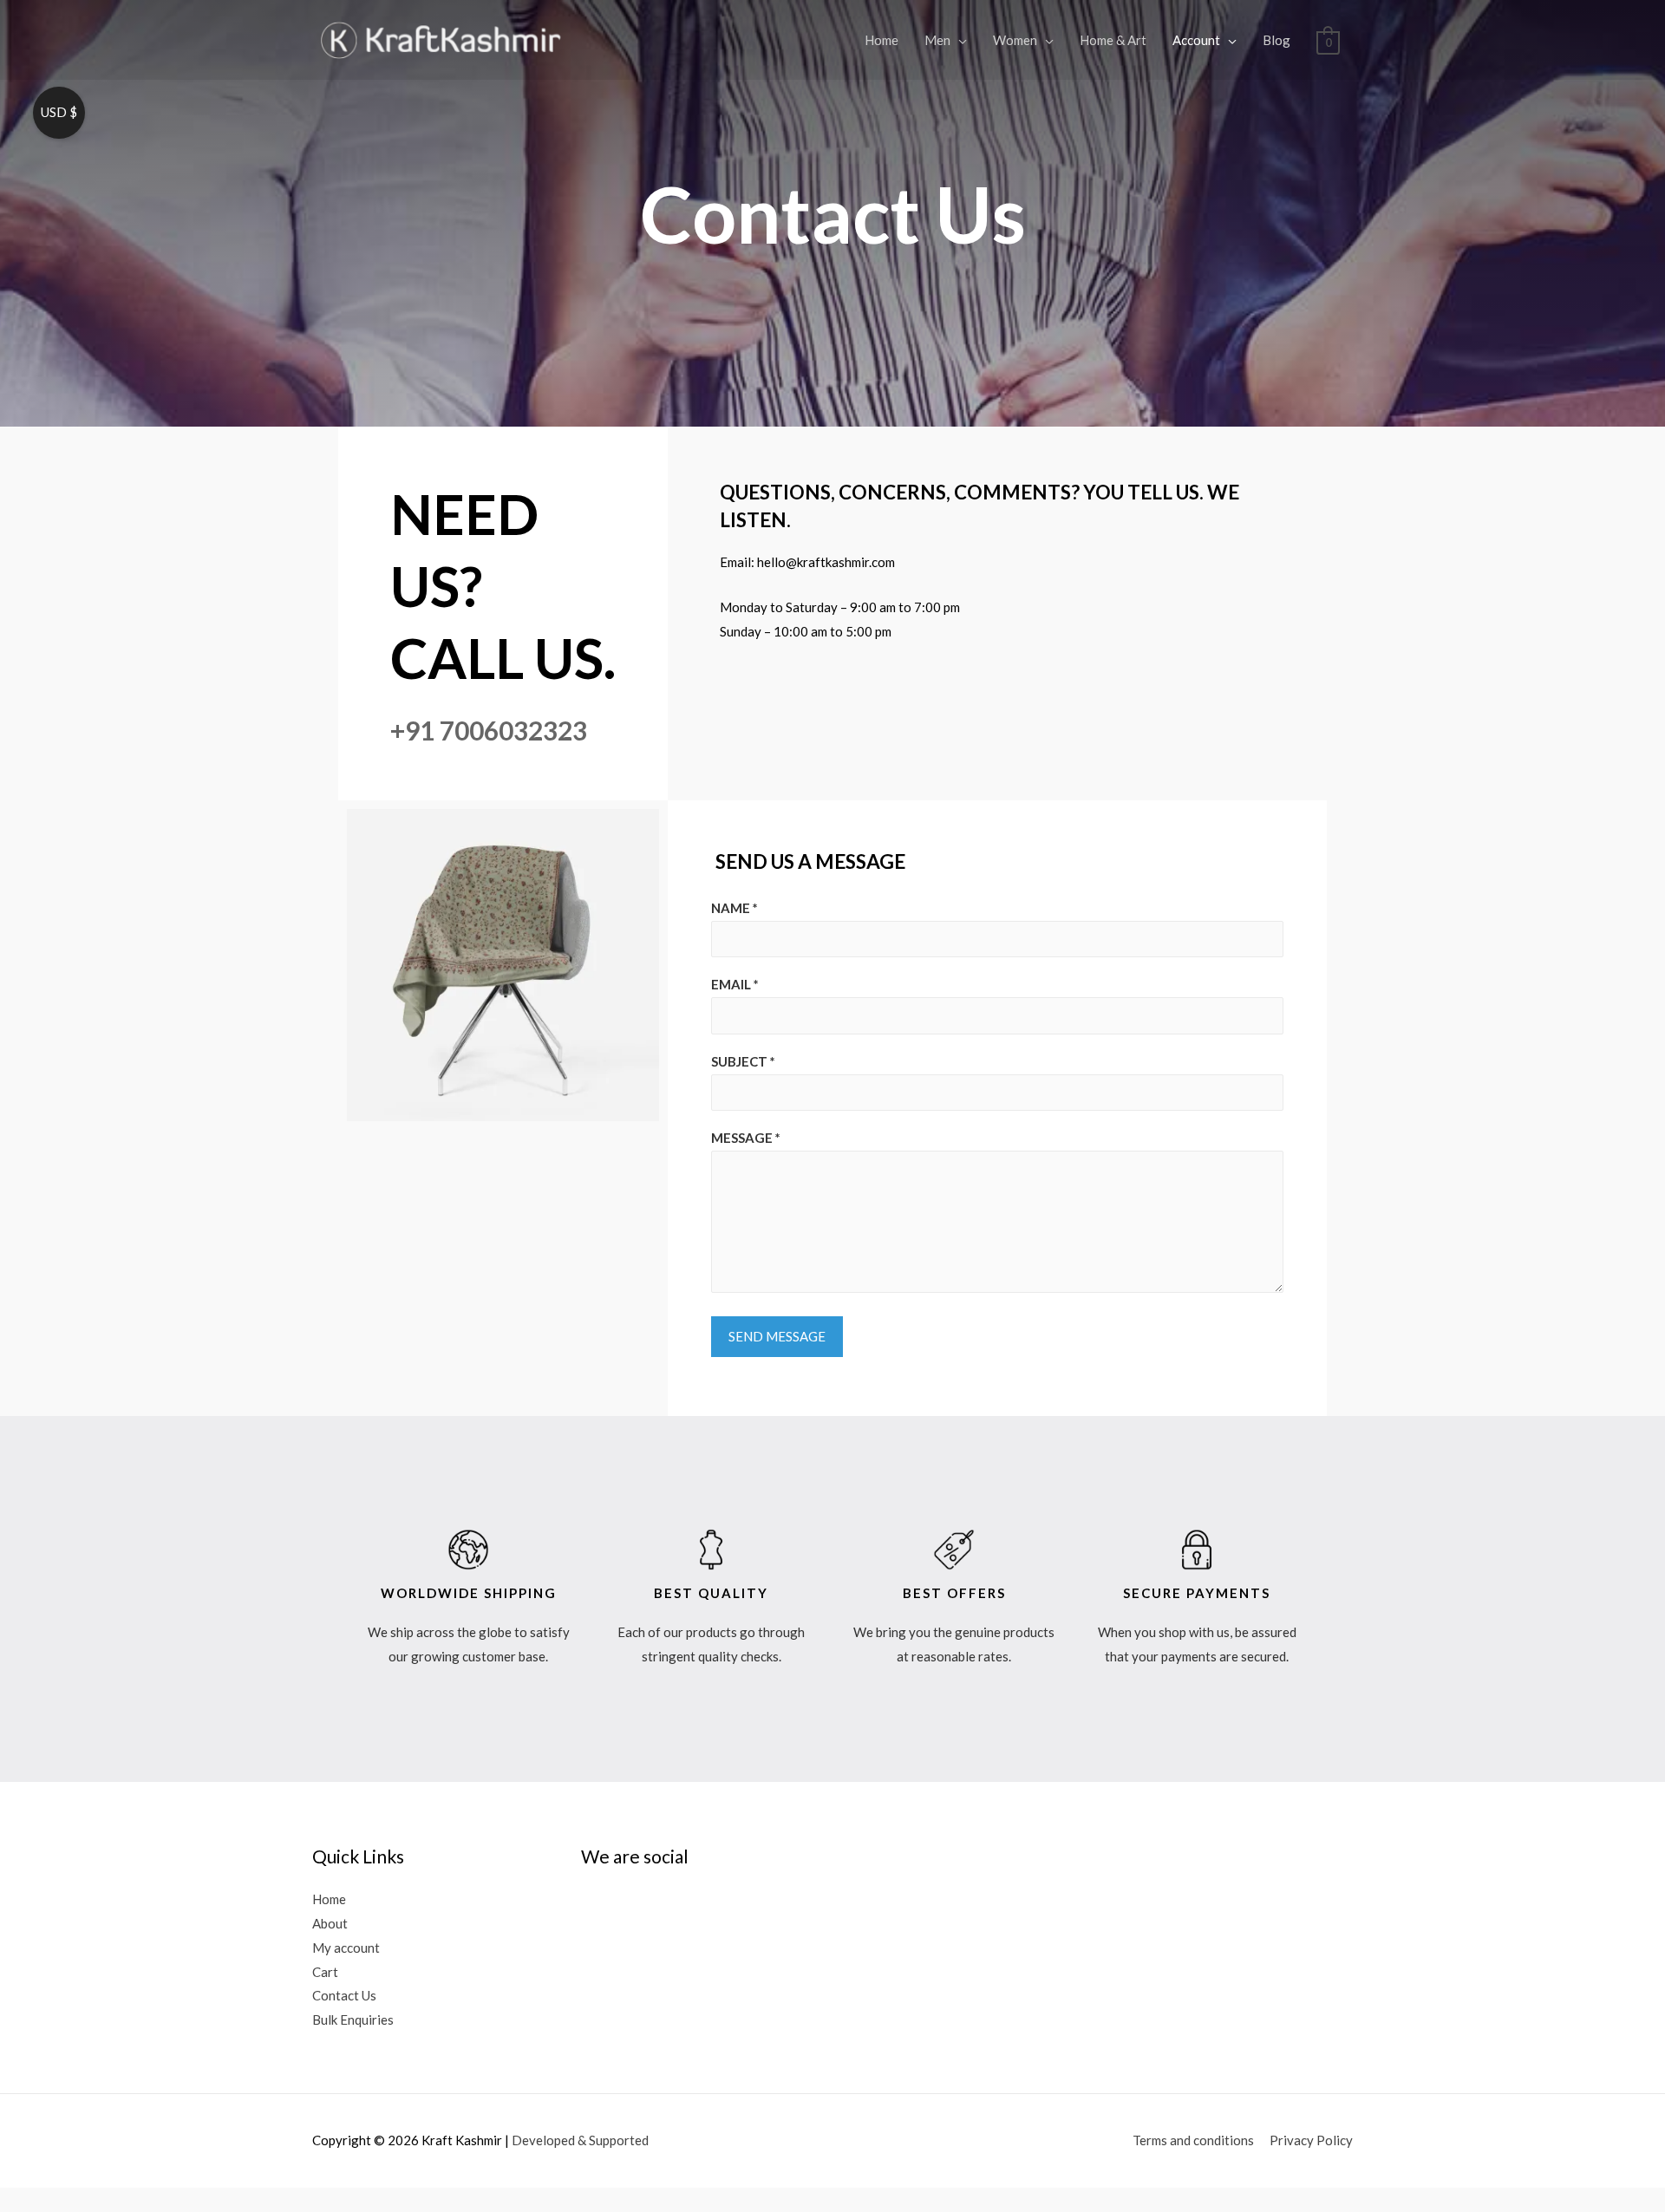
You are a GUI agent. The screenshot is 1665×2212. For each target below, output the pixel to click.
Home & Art (1113, 40)
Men (937, 40)
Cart (325, 1972)
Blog (1276, 40)
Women (1015, 40)
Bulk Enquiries (353, 2020)
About (330, 1923)
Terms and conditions (1193, 2140)
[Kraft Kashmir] (442, 38)
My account (346, 1948)
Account (1196, 40)
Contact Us (344, 1995)
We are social (635, 1856)
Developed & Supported (580, 2140)
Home (881, 40)
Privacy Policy (1311, 2140)
